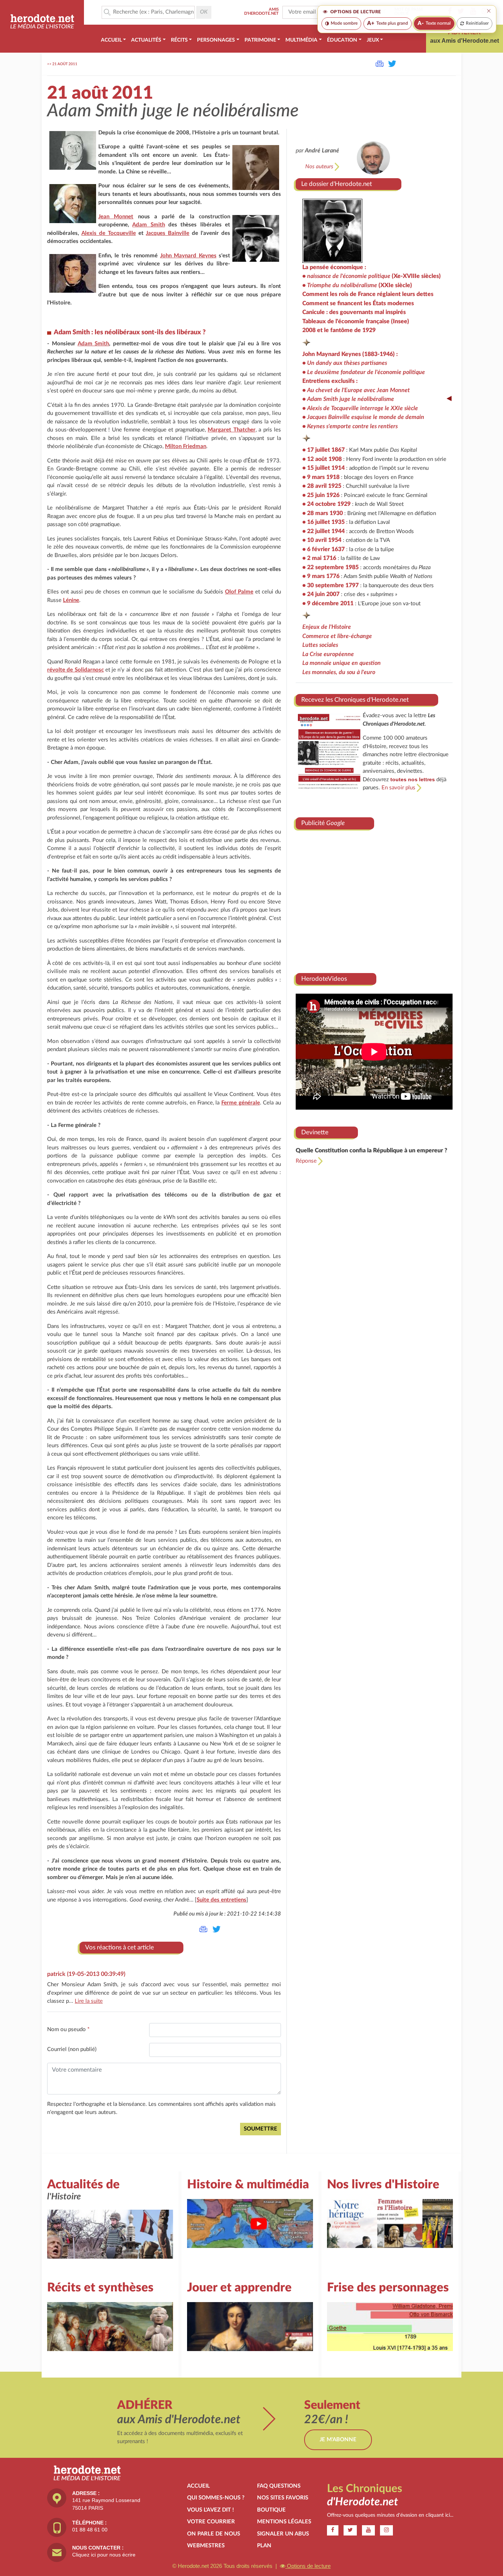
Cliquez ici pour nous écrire (104, 2555)
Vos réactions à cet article (119, 1947)
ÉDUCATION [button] (342, 40)
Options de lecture (308, 2566)
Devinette (315, 1132)
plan (264, 2546)
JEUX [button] (373, 40)
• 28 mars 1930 (323, 513)
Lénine (71, 600)
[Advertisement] (374, 899)
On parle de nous (214, 2534)
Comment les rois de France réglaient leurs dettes (368, 294)
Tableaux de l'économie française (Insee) (356, 321)
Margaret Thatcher (232, 430)
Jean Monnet (116, 217)
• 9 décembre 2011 (328, 603)
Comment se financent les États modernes (358, 303)
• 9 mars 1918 (321, 477)
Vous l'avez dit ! (210, 2510)
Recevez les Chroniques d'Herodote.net (355, 700)
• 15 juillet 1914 (323, 468)
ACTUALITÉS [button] (146, 40)
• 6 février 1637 (323, 549)
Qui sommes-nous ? (216, 2498)
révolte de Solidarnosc (75, 670)
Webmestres (206, 2546)
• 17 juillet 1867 (323, 450)
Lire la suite (89, 2001)
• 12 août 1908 (322, 459)
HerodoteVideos (324, 979)
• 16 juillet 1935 (323, 522)
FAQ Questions (279, 2486)
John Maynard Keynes (188, 256)
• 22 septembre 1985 (330, 567)
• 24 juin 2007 (321, 594)
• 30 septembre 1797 (330, 585)
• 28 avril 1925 (322, 486)
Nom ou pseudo (68, 2029)
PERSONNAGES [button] (216, 40)
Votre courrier (211, 2522)
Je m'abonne (338, 2440)
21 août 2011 (65, 64)
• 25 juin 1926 (321, 495)
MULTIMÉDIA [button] (301, 40)
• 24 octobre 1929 (326, 504)
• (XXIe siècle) (357, 285)
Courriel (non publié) (72, 2049)
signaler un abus (283, 2534)
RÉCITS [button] (179, 40)
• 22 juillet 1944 (323, 531)
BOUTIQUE (271, 2510)
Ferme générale (241, 1103)
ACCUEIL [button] (111, 40)
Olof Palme (239, 592)
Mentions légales (284, 2522)
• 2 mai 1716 (319, 558)
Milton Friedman (186, 446)
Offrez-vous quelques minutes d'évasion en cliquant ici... (390, 2515)
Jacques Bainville (168, 233)
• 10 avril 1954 (322, 540)
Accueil (198, 2486)
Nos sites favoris (283, 2498)
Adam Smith (148, 225)
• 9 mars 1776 (321, 576)
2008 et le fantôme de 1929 (339, 330)
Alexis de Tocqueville (109, 233)
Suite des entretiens (221, 1900)
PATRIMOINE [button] (260, 40)
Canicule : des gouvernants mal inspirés (354, 312)
